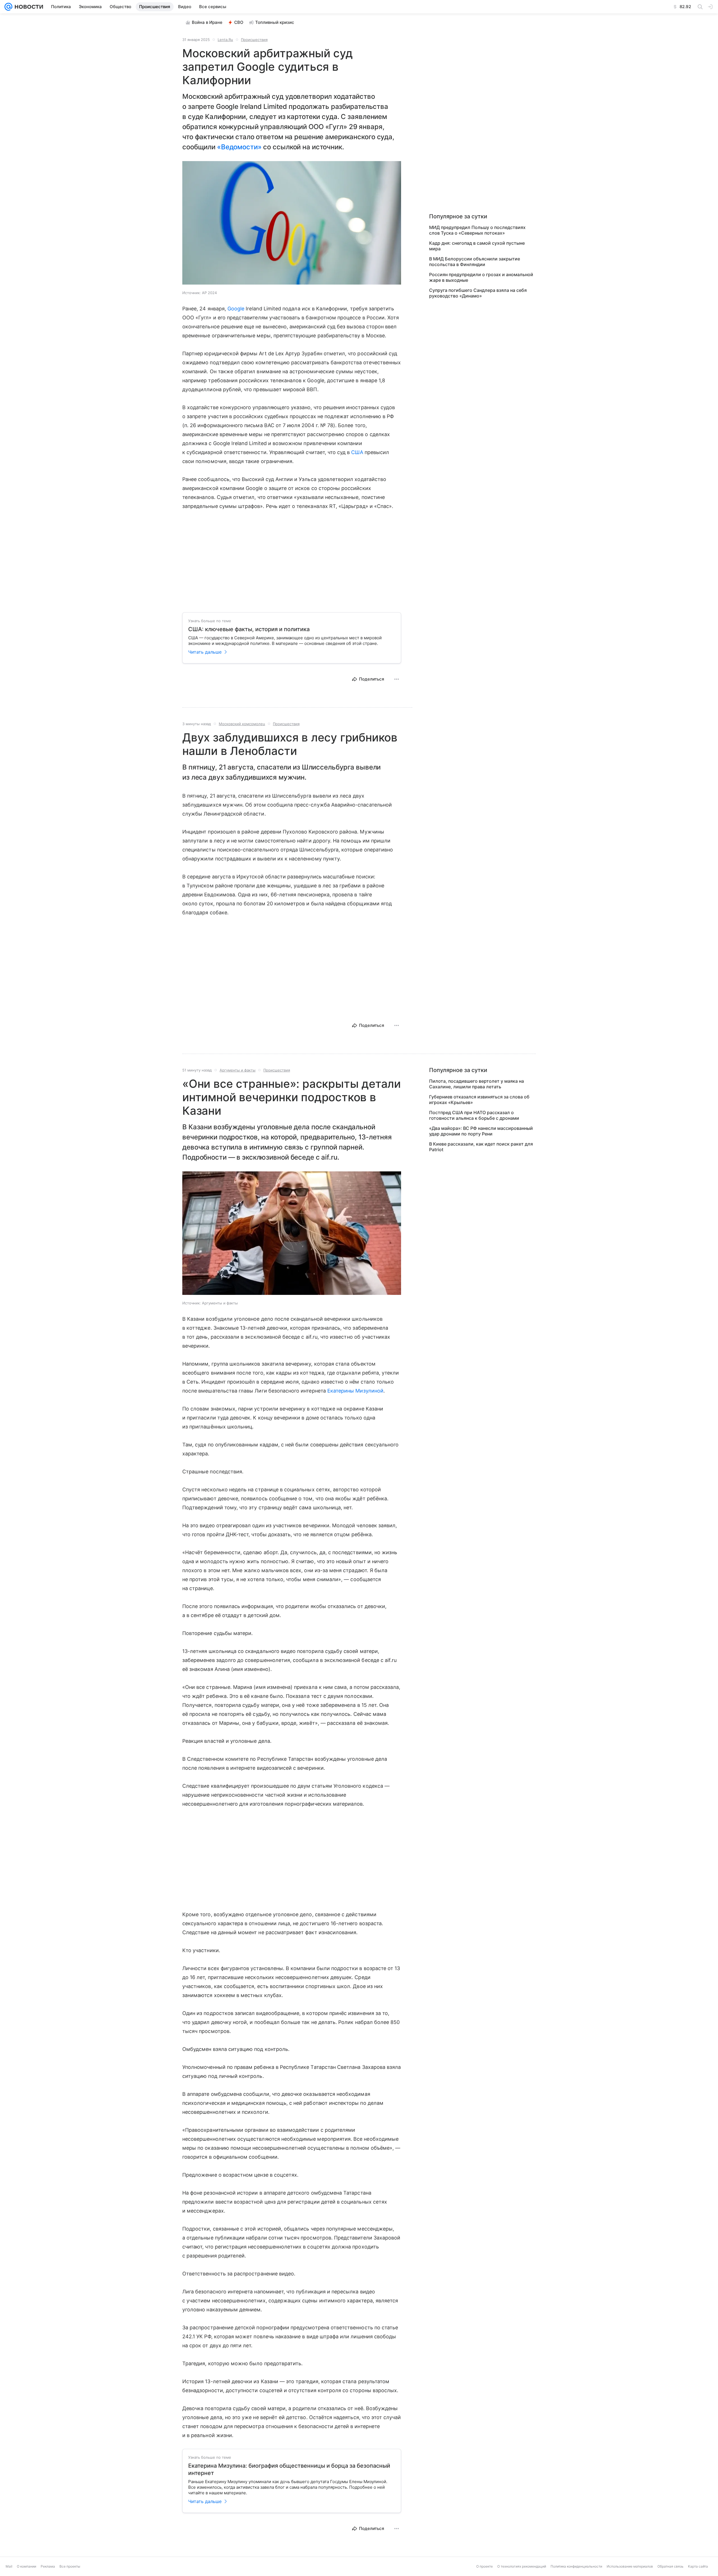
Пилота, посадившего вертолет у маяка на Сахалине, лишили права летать (477, 1084)
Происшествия (254, 40)
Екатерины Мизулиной (355, 1391)
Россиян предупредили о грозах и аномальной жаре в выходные (481, 277)
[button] (292, 223)
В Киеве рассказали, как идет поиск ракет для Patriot (481, 1147)
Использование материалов (630, 2566)
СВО (239, 22)
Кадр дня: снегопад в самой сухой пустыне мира (477, 246)
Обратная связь (670, 2566)
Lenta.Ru (225, 40)
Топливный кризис (275, 22)
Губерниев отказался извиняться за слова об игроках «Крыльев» (479, 1100)
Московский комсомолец (242, 724)
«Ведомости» (239, 147)
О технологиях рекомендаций (522, 2566)
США (357, 452)
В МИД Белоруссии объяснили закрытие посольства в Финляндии (475, 262)
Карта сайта (698, 2566)
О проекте (485, 2566)
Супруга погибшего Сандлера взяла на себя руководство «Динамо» (478, 293)
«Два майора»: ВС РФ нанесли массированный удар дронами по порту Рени (481, 1131)
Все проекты (70, 2566)
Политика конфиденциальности (576, 2566)
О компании (27, 2566)
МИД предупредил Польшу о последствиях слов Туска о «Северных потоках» (477, 230)
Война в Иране (207, 22)
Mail (9, 2566)
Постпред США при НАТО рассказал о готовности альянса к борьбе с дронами (474, 1115)
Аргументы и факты (238, 1070)
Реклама (48, 2566)
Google (236, 309)
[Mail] (8, 7)
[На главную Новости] (28, 7)
